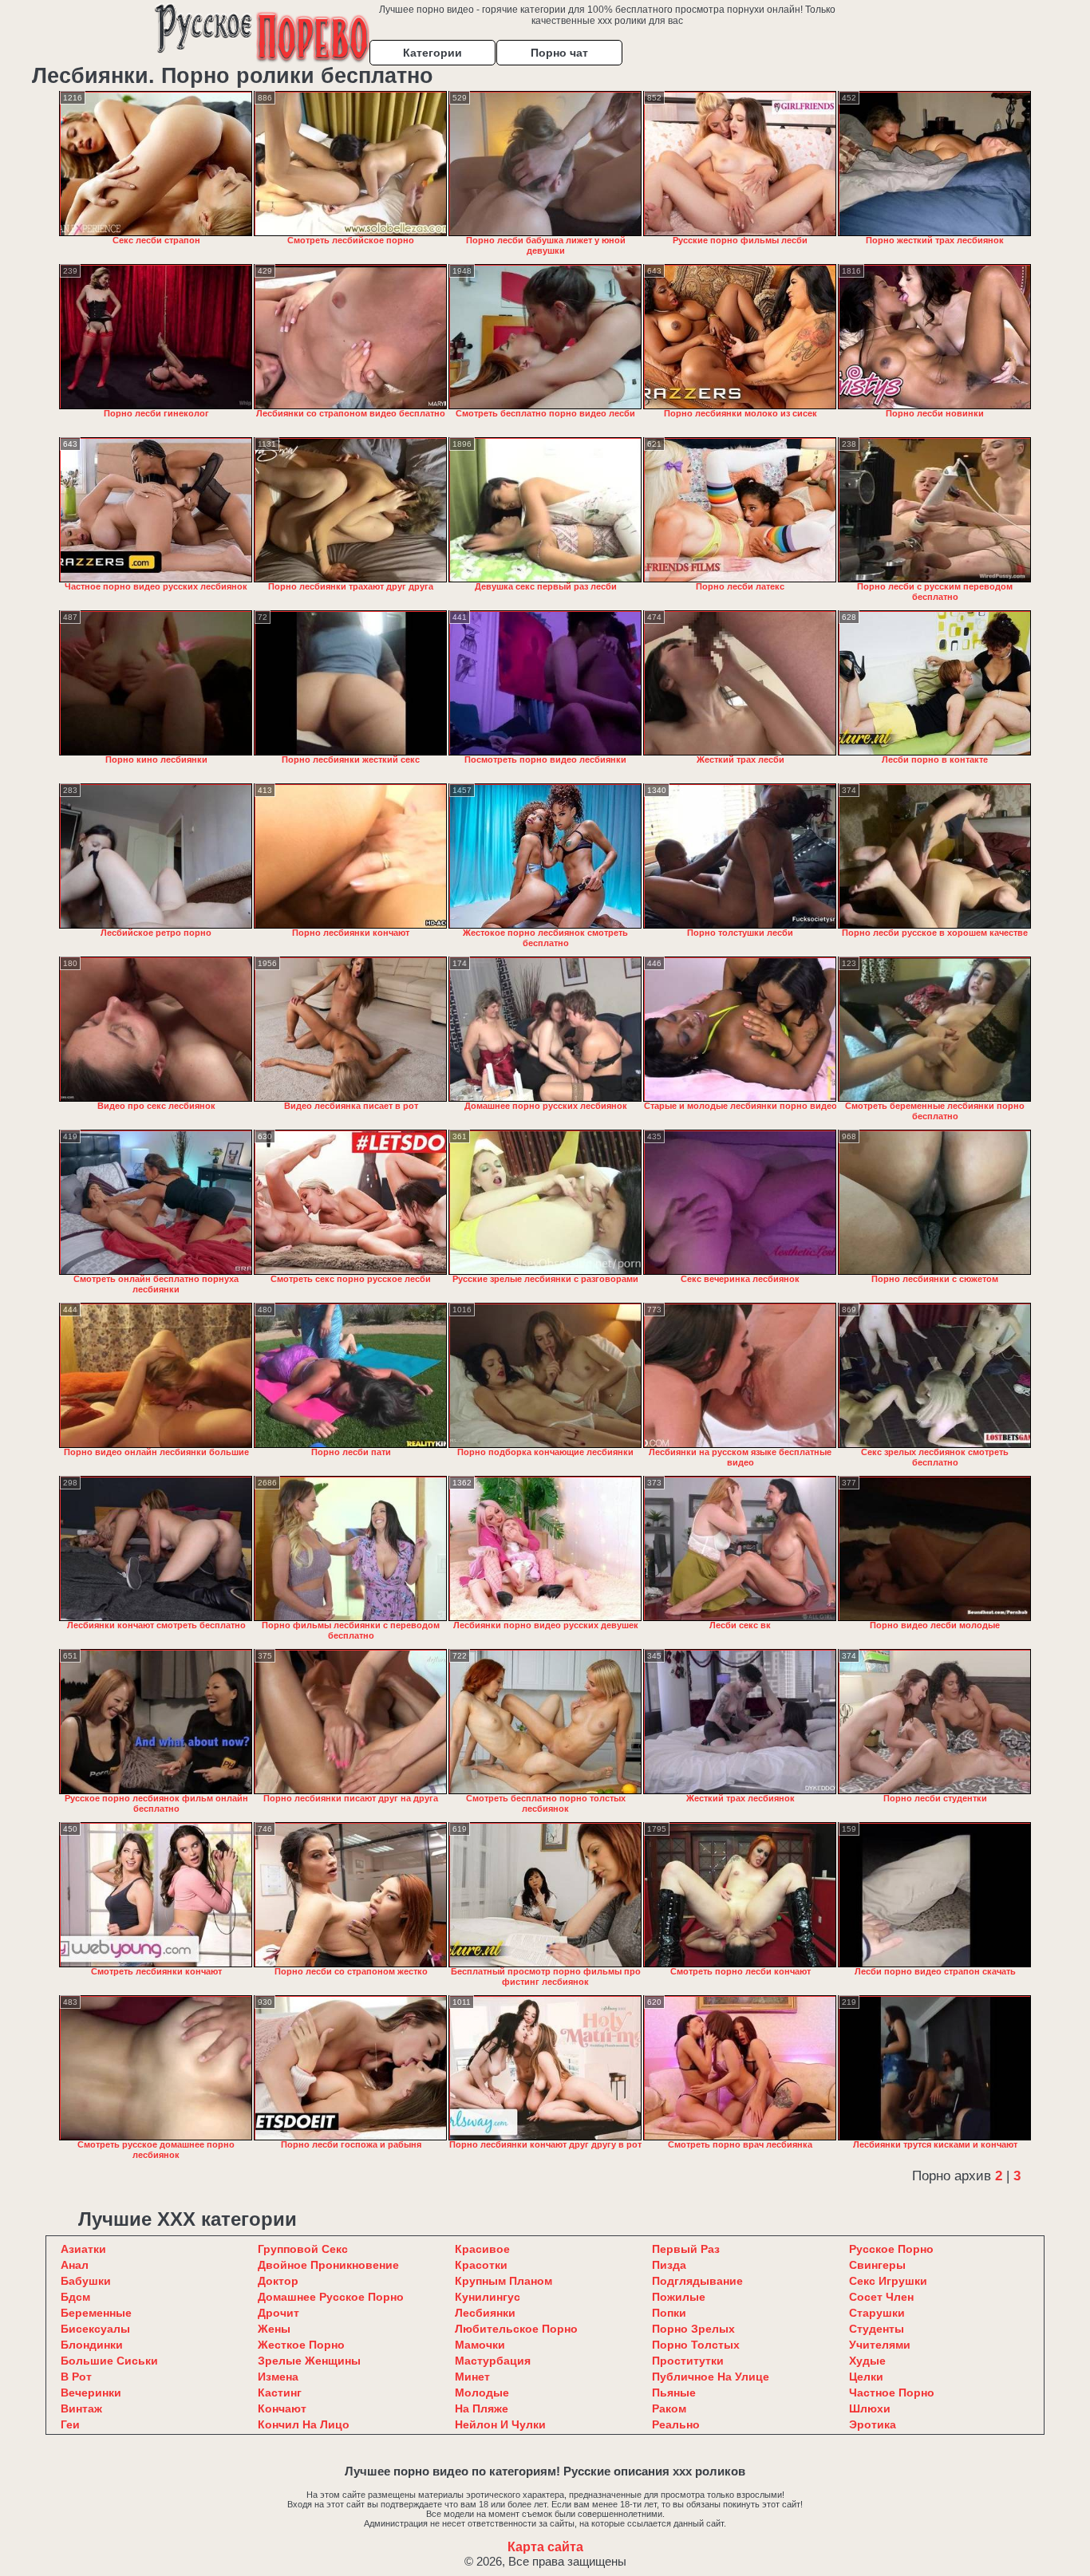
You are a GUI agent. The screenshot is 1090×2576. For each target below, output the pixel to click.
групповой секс (303, 2249)
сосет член (881, 2297)
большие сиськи (109, 2361)
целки (866, 2377)
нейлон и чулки (500, 2424)
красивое (482, 2249)
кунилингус (488, 2297)
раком (669, 2408)
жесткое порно (301, 2345)
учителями (880, 2345)
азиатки (83, 2249)
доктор (278, 2281)
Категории (432, 53)
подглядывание (697, 2281)
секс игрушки (888, 2281)
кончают (282, 2408)
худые (867, 2361)
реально (676, 2424)
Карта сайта (545, 2547)
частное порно (892, 2393)
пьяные (674, 2393)
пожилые (679, 2297)
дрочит (278, 2313)
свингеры (877, 2265)
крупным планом (504, 2281)
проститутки (688, 2361)
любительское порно (516, 2329)
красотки (481, 2265)
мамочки (480, 2345)
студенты (877, 2329)
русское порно (891, 2249)
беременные (96, 2313)
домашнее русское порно (331, 2297)
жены (274, 2329)
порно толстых (696, 2345)
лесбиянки (485, 2313)
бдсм (75, 2297)
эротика (873, 2424)
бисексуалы (95, 2329)
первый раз (686, 2249)
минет (472, 2377)
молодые (482, 2393)
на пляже (482, 2408)
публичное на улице (711, 2377)
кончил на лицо (304, 2424)
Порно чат (559, 53)
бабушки (86, 2281)
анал (75, 2265)
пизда (669, 2265)
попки (669, 2313)
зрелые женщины (309, 2361)
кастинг (280, 2393)
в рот (76, 2377)
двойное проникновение (328, 2265)
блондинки (92, 2345)
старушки (877, 2313)
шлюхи (870, 2408)
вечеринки (91, 2393)
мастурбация (493, 2361)
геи (70, 2424)
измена (278, 2377)
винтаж (81, 2408)
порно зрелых (693, 2329)
